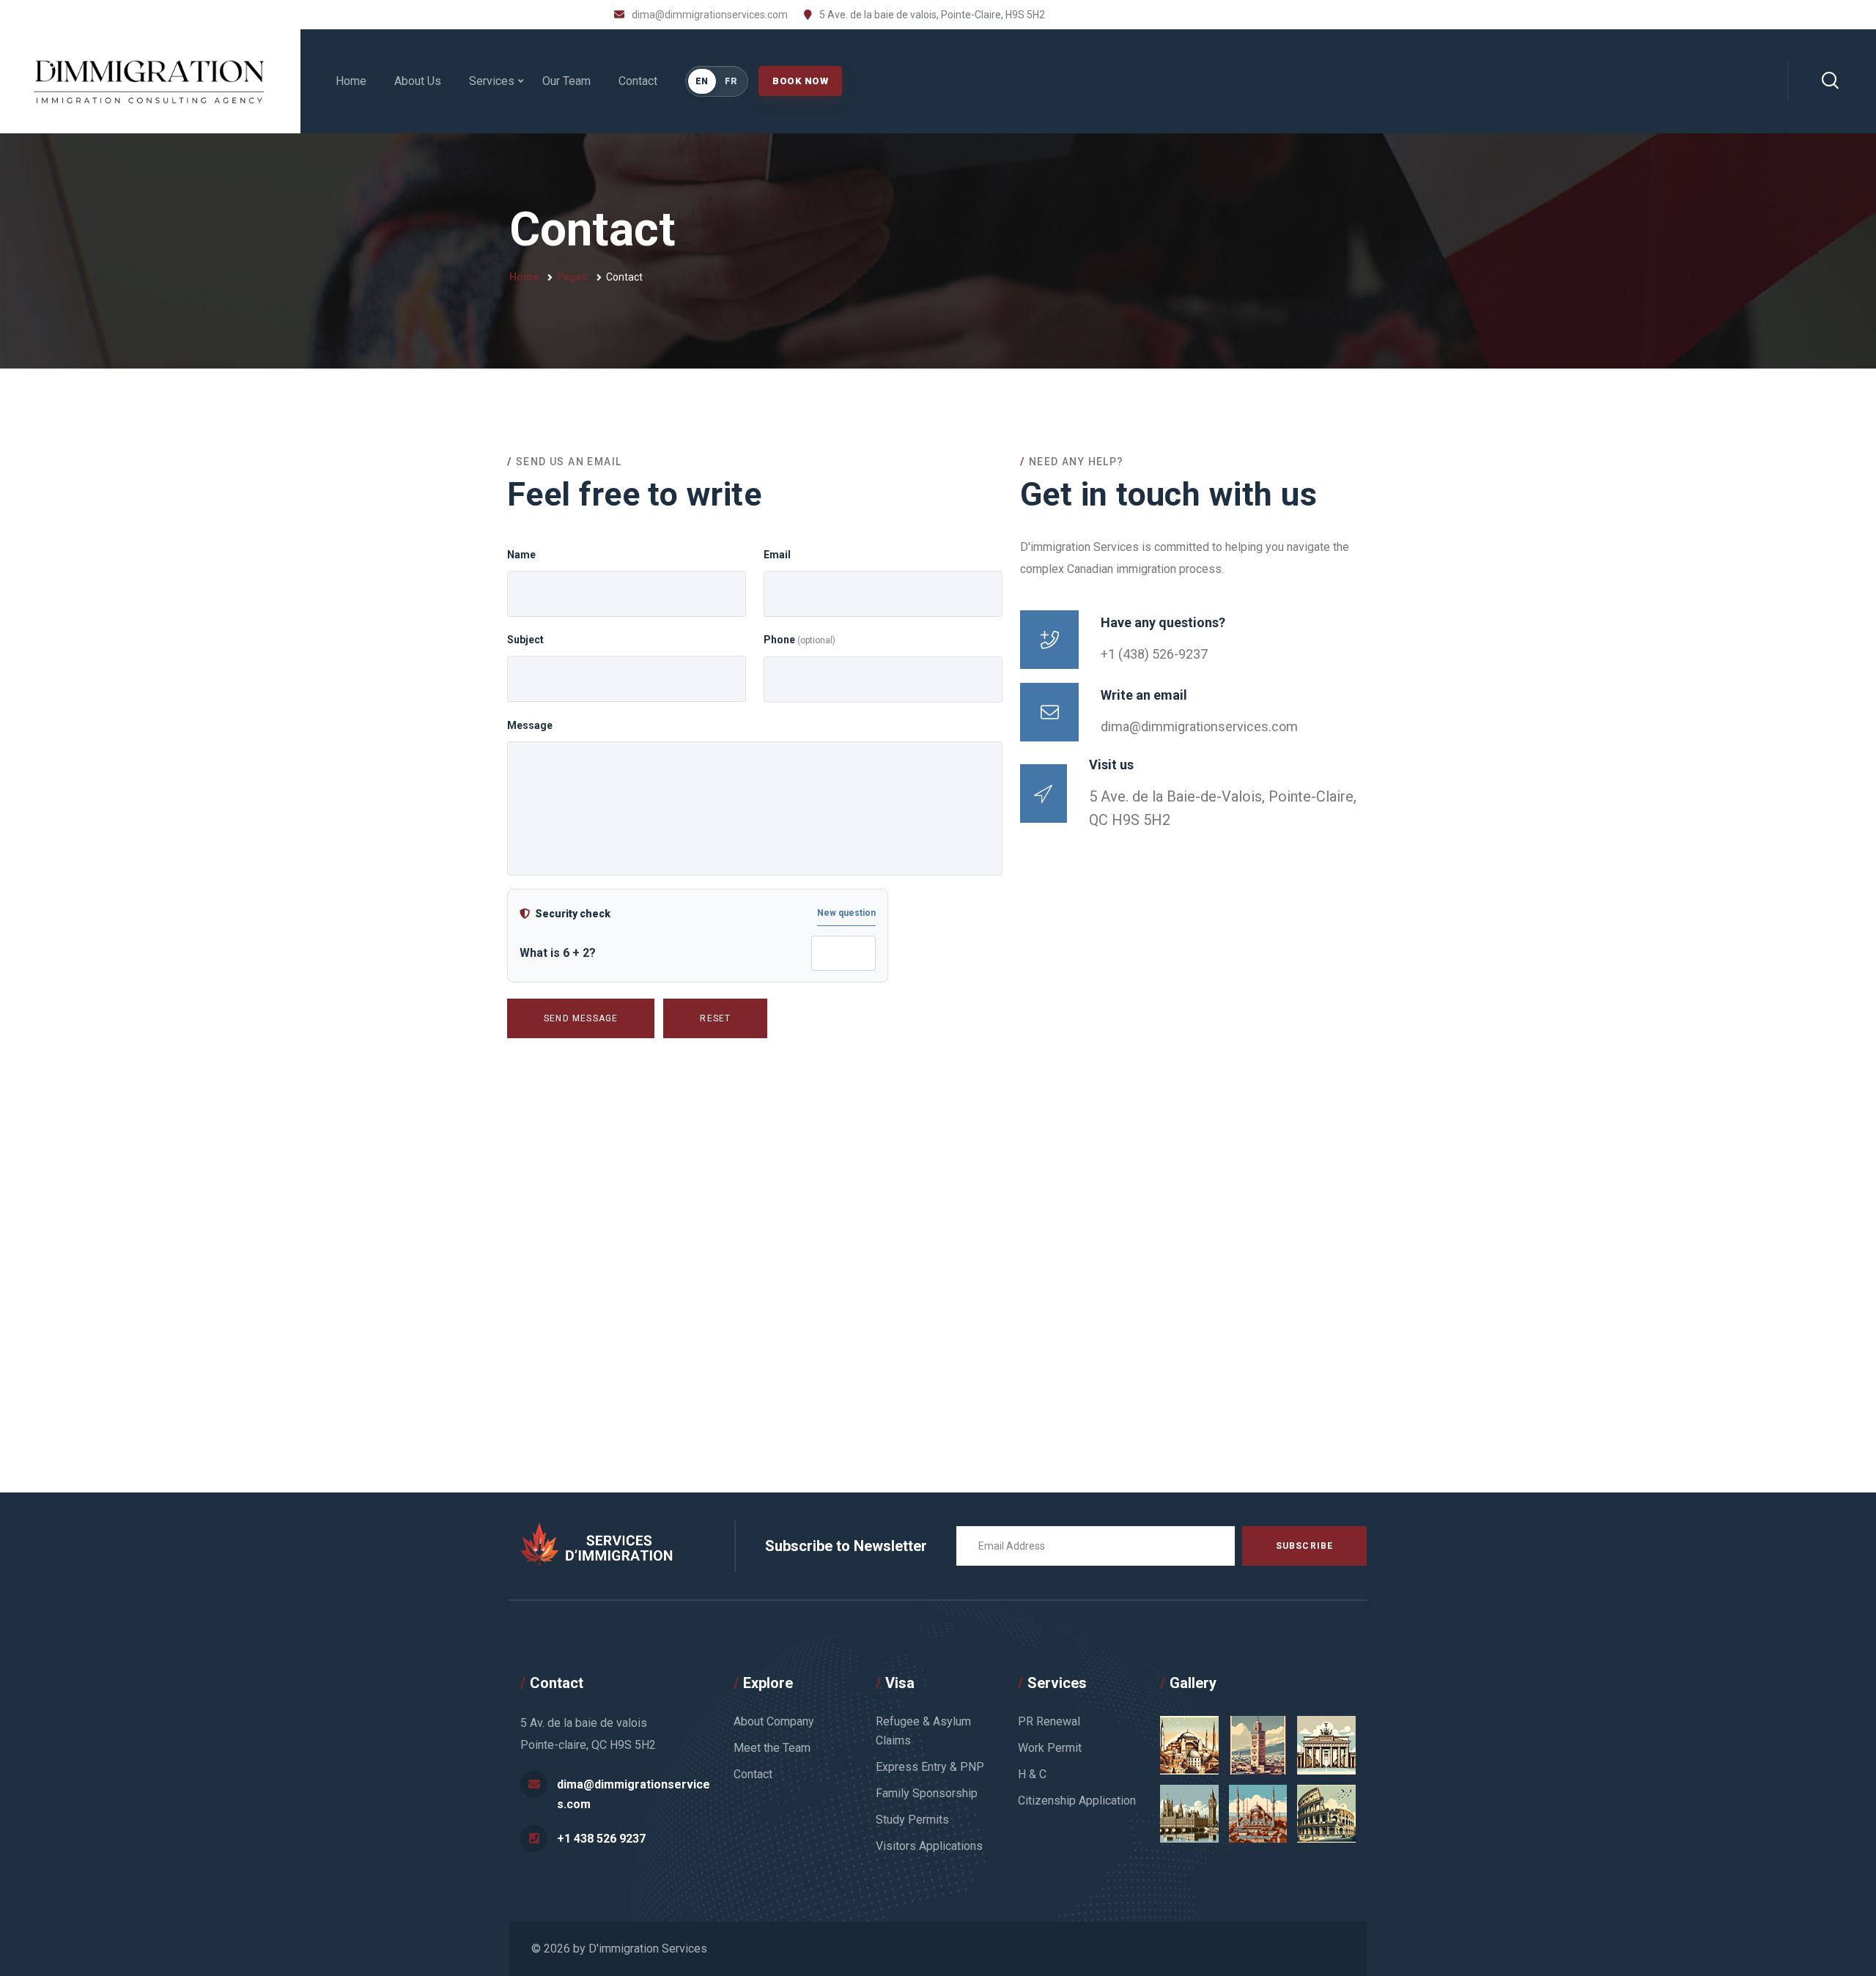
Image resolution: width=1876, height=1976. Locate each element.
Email (777, 555)
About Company (774, 1721)
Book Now (800, 81)
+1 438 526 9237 (601, 1839)
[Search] (1830, 81)
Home (351, 81)
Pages (572, 277)
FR (731, 81)
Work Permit (1050, 1748)
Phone (799, 640)
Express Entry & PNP (930, 1767)
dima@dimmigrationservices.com (710, 15)
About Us (418, 81)
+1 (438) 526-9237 (1154, 654)
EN (702, 81)
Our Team (566, 81)
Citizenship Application (1077, 1801)
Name (521, 555)
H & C (1032, 1774)
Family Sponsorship (927, 1793)
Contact (638, 81)
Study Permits (912, 1820)
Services (492, 81)
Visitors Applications (929, 1846)
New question (846, 913)
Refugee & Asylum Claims (923, 1731)
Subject (525, 640)
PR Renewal (1049, 1721)
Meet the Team (772, 1748)
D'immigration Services (648, 1949)
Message (530, 725)
